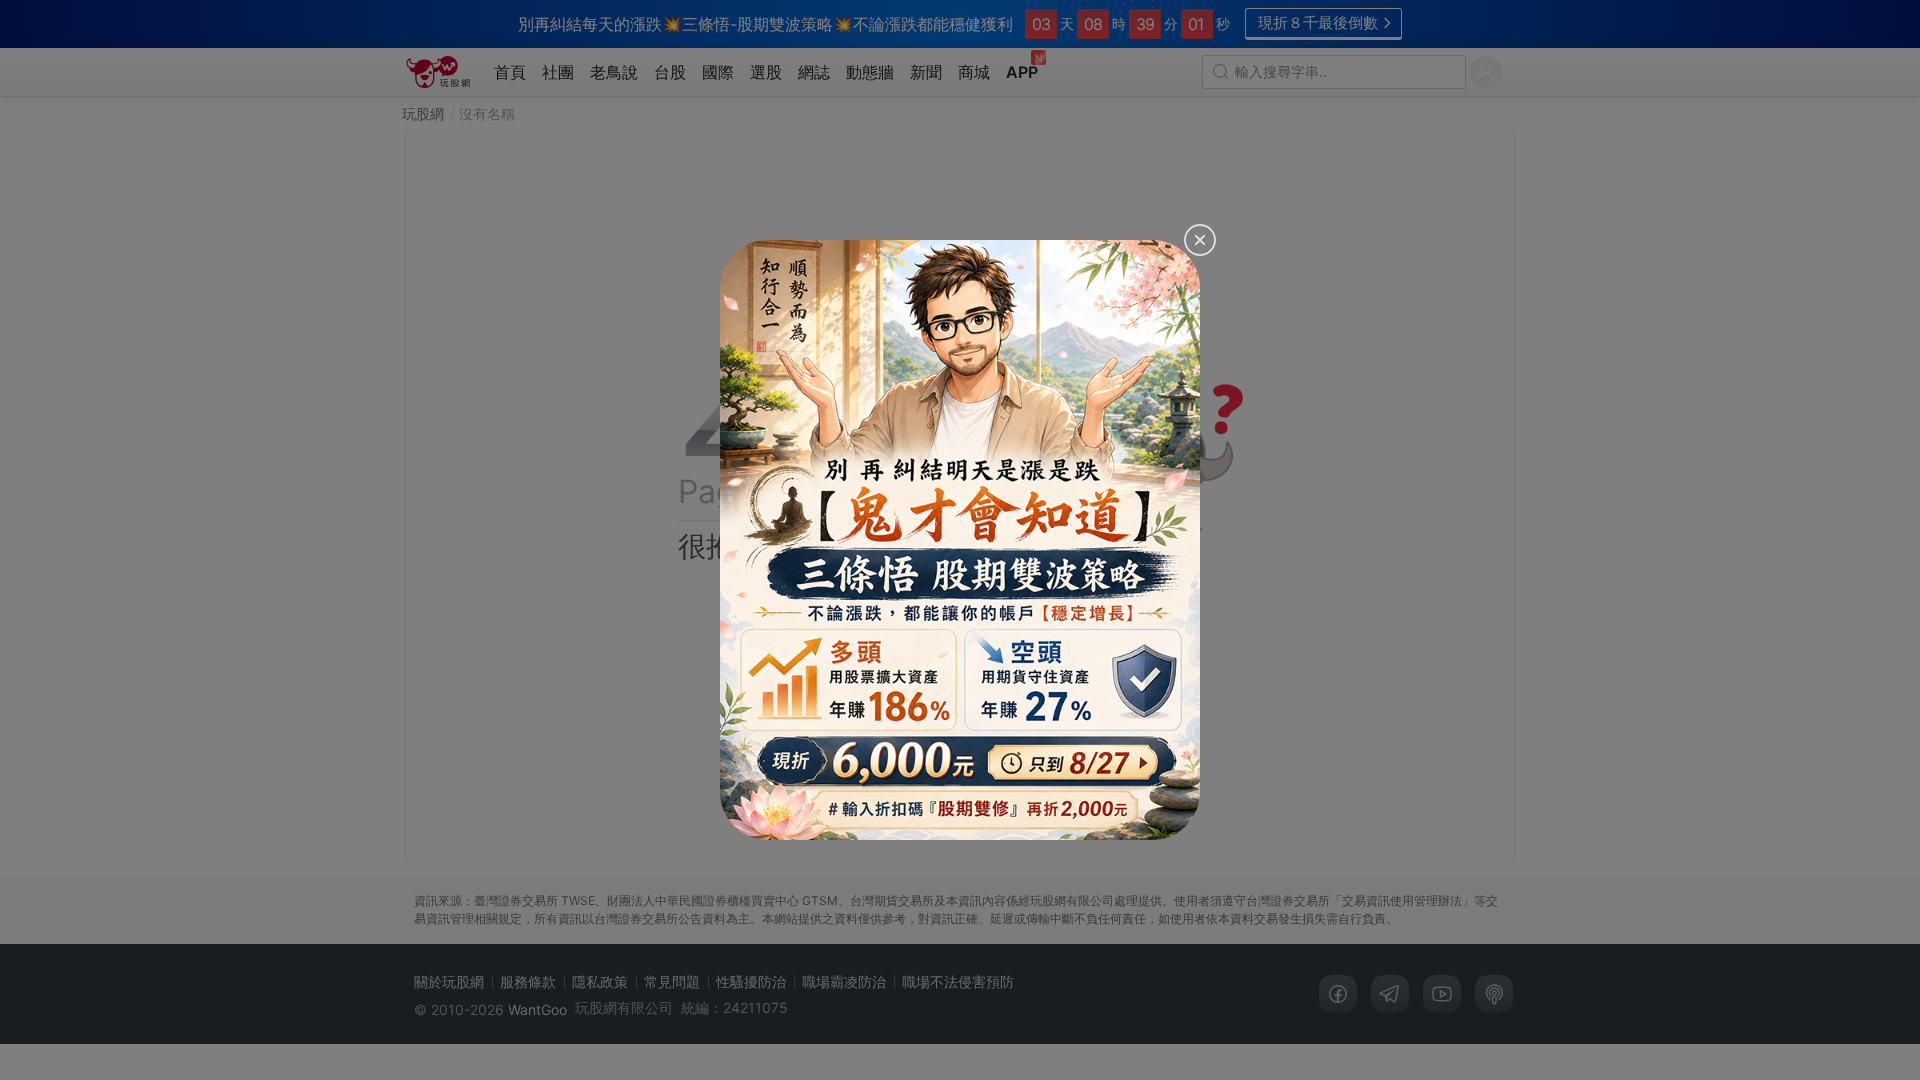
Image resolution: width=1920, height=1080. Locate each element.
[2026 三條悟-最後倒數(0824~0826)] (960, 540)
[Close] (1200, 240)
